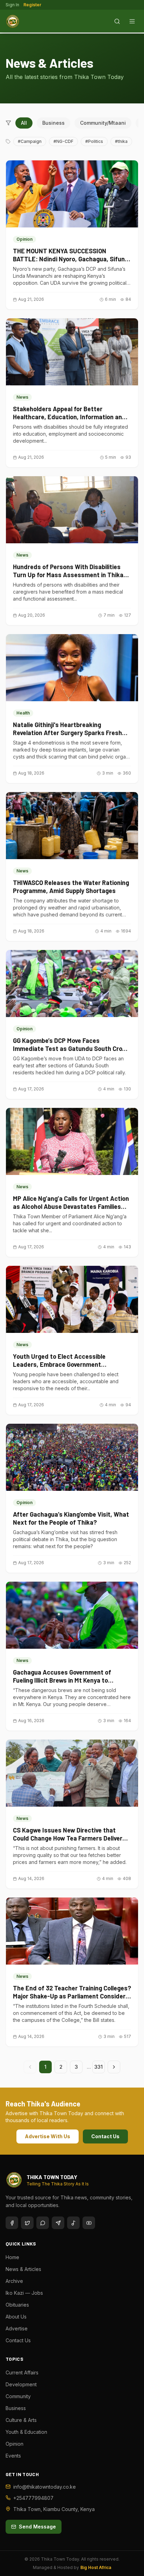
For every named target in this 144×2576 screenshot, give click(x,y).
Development (21, 2384)
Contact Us (105, 2136)
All (24, 123)
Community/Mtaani (103, 123)
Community (18, 2396)
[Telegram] (58, 2223)
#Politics (94, 141)
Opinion (15, 2444)
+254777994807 (33, 2498)
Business (53, 123)
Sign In (12, 5)
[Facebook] (12, 2223)
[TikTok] (73, 2223)
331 (99, 2067)
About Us (16, 2317)
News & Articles (23, 2269)
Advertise (17, 2328)
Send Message (37, 2527)
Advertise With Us (48, 2136)
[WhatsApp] (43, 2223)
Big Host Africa (96, 2567)
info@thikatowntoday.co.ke (45, 2487)
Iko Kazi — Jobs (24, 2293)
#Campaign (30, 141)
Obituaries (17, 2305)
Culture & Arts (21, 2420)
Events (13, 2456)
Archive (14, 2281)
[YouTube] (89, 2223)
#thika (121, 141)
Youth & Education (26, 2432)
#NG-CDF (63, 141)
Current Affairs (22, 2372)
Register (32, 5)
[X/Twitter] (27, 2223)
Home (12, 2257)
